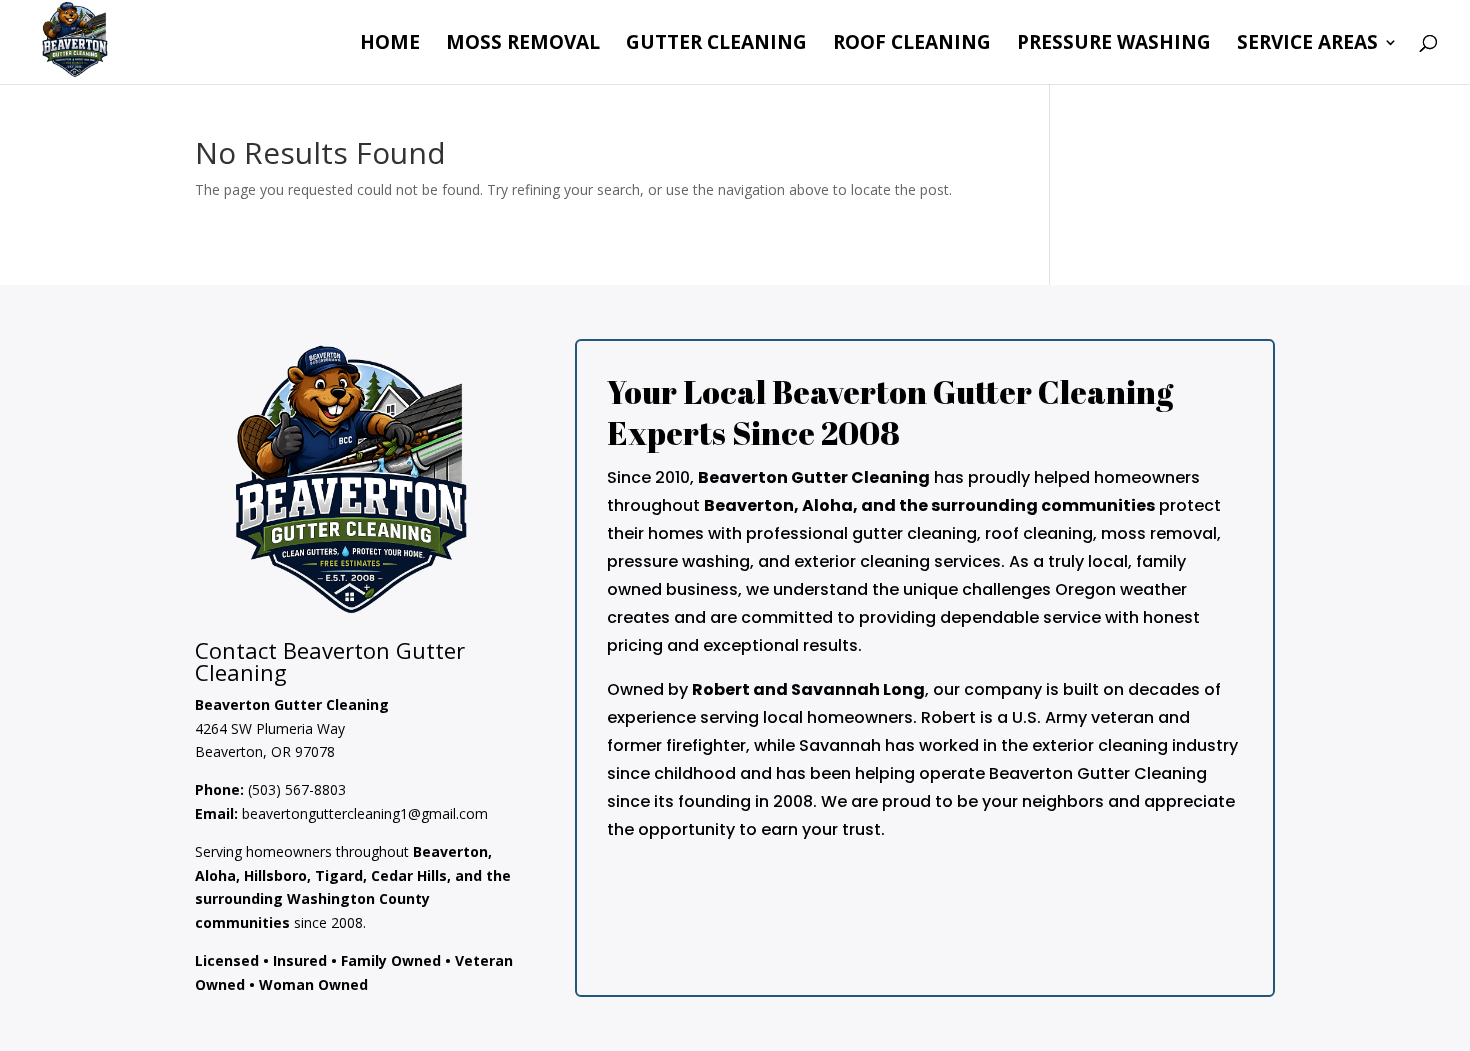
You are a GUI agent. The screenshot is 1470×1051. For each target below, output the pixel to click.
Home (390, 45)
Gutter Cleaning (716, 45)
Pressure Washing (1114, 45)
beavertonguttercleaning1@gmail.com (365, 813)
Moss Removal (523, 45)
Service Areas (1307, 45)
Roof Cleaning (912, 45)
